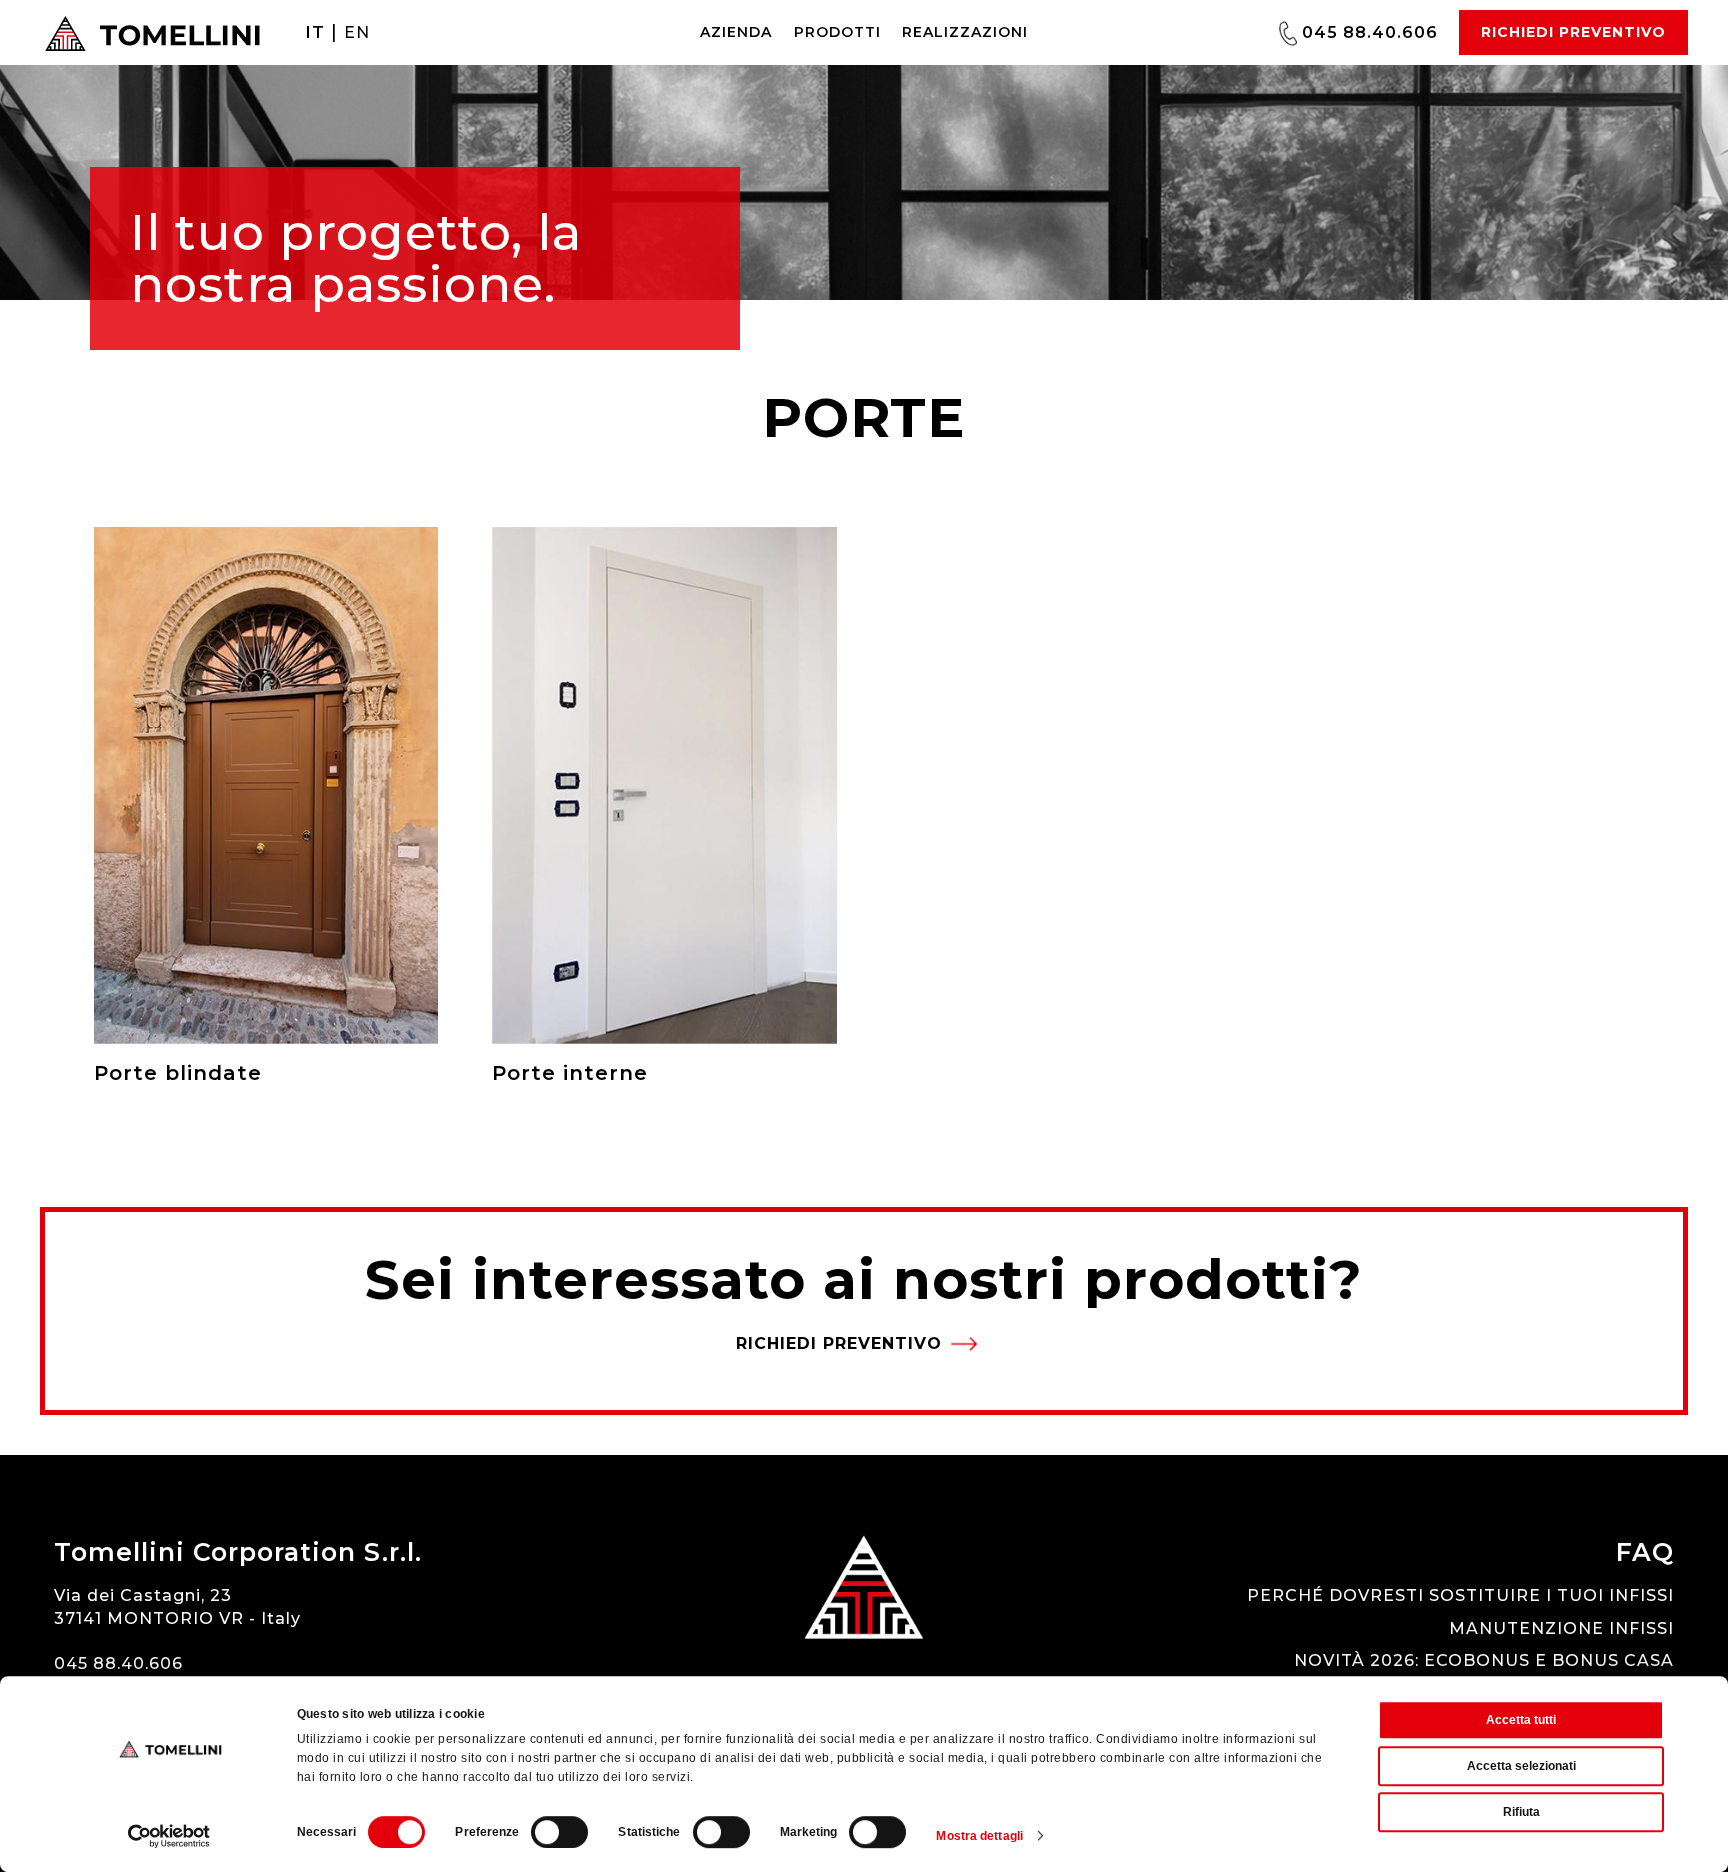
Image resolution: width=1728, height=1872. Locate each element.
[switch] (559, 1832)
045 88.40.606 (1367, 31)
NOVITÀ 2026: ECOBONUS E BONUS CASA (1484, 1660)
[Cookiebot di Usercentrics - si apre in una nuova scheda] (169, 1836)
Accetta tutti (1521, 1720)
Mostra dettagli (979, 1836)
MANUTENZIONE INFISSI (1561, 1628)
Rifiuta (1521, 1812)
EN (357, 32)
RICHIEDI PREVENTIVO (1573, 32)
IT (315, 32)
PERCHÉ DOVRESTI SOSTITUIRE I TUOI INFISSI (1460, 1595)
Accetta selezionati (1521, 1766)
